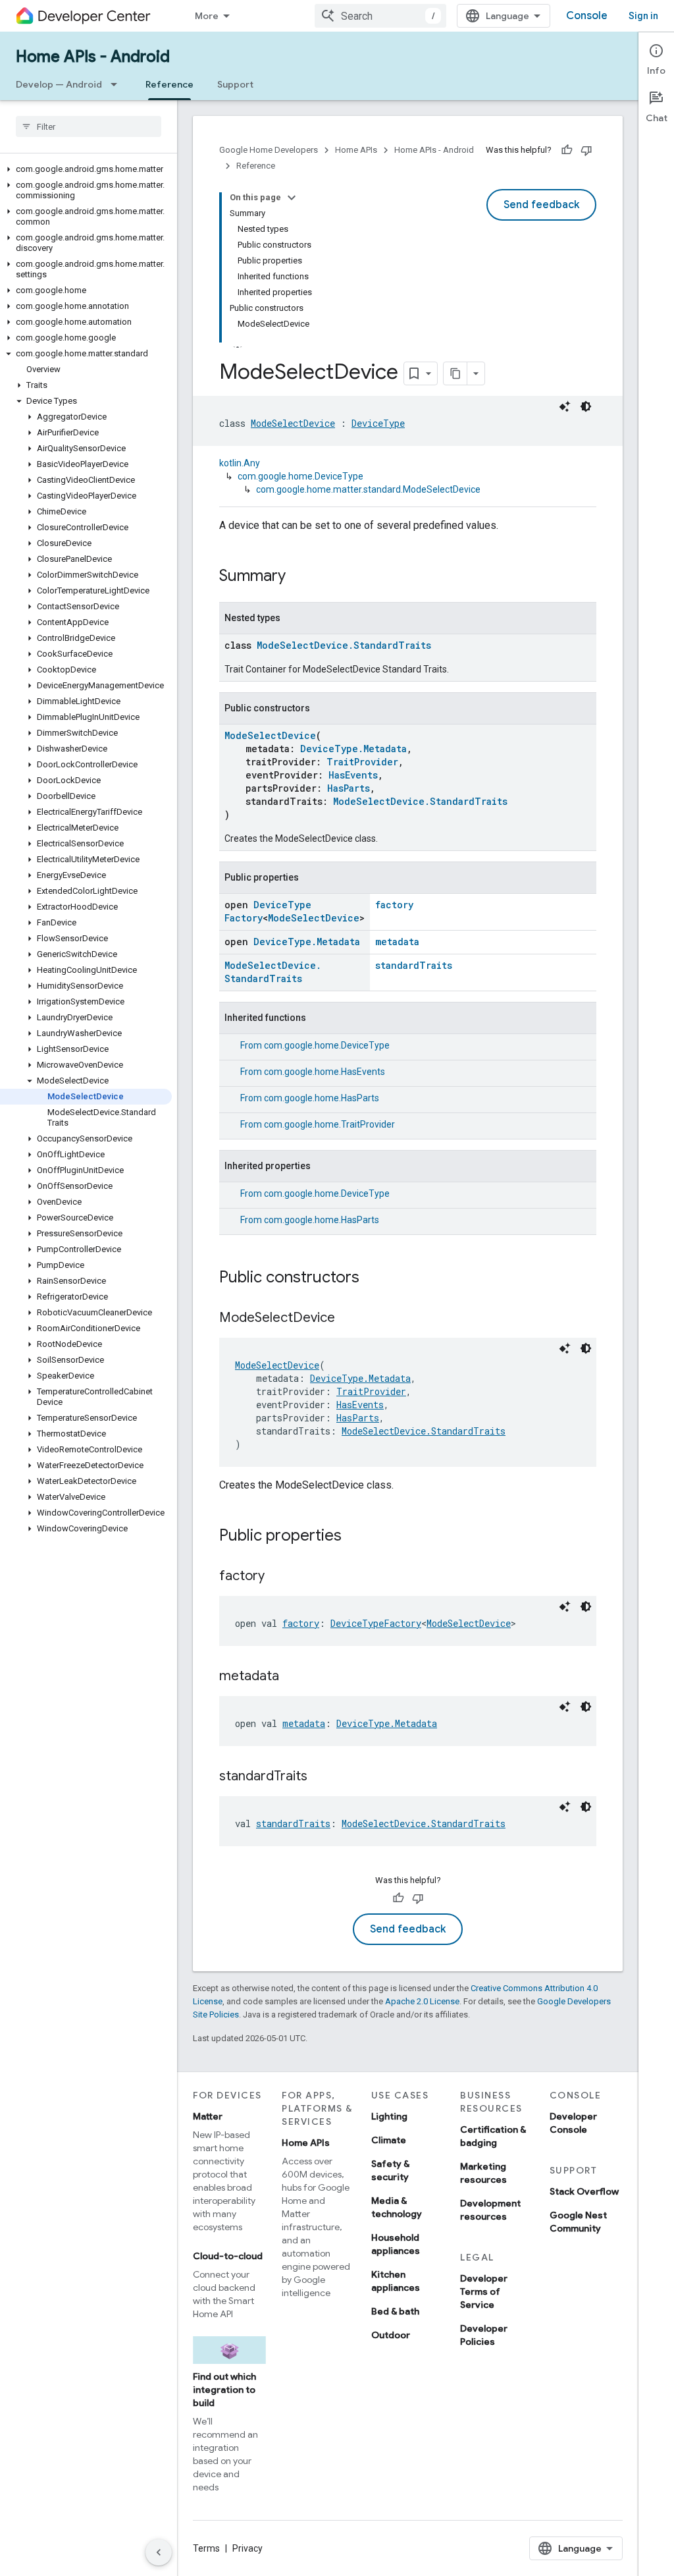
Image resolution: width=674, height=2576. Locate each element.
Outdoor (391, 2335)
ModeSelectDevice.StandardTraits (344, 645)
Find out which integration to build (224, 2390)
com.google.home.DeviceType (300, 476)
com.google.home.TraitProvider (329, 1124)
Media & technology (397, 2207)
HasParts (349, 788)
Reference (169, 84)
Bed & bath (395, 2311)
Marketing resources (483, 2173)
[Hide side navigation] (159, 2552)
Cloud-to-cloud (228, 2256)
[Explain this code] (565, 406)
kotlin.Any (240, 463)
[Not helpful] (586, 150)
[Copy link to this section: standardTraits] (321, 1777)
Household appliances (396, 2244)
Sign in (643, 16)
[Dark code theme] (586, 406)
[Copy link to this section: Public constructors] (373, 1278)
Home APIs (356, 150)
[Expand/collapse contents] (292, 198)
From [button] (315, 1045)
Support (235, 84)
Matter (208, 2116)
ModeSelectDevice (293, 423)
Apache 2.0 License (422, 2001)
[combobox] (380, 16)
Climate (389, 2140)
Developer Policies (484, 2335)
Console (587, 16)
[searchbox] (89, 126)
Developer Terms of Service (484, 2291)
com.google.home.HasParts (322, 1098)
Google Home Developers (269, 150)
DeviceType (378, 423)
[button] (86, 169)
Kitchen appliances (396, 2281)
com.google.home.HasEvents (324, 1072)
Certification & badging (493, 2136)
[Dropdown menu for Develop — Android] (118, 84)
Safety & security (390, 2170)
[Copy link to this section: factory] (278, 1577)
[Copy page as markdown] (455, 373)
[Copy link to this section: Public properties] (355, 1537)
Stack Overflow (584, 2191)
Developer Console (573, 2123)
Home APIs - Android (93, 57)
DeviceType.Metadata (353, 749)
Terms (206, 2548)
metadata (397, 942)
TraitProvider (362, 762)
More (207, 16)
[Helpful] (567, 150)
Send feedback (541, 205)
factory (394, 905)
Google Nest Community (578, 2222)
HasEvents (353, 775)
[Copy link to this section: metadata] (292, 1677)
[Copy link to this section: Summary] (299, 577)
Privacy (247, 2548)
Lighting (389, 2116)
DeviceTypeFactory (376, 1623)
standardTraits (414, 965)
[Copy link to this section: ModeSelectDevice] (348, 1319)
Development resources (490, 2210)
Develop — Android (59, 84)
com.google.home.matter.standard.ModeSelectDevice (368, 489)
